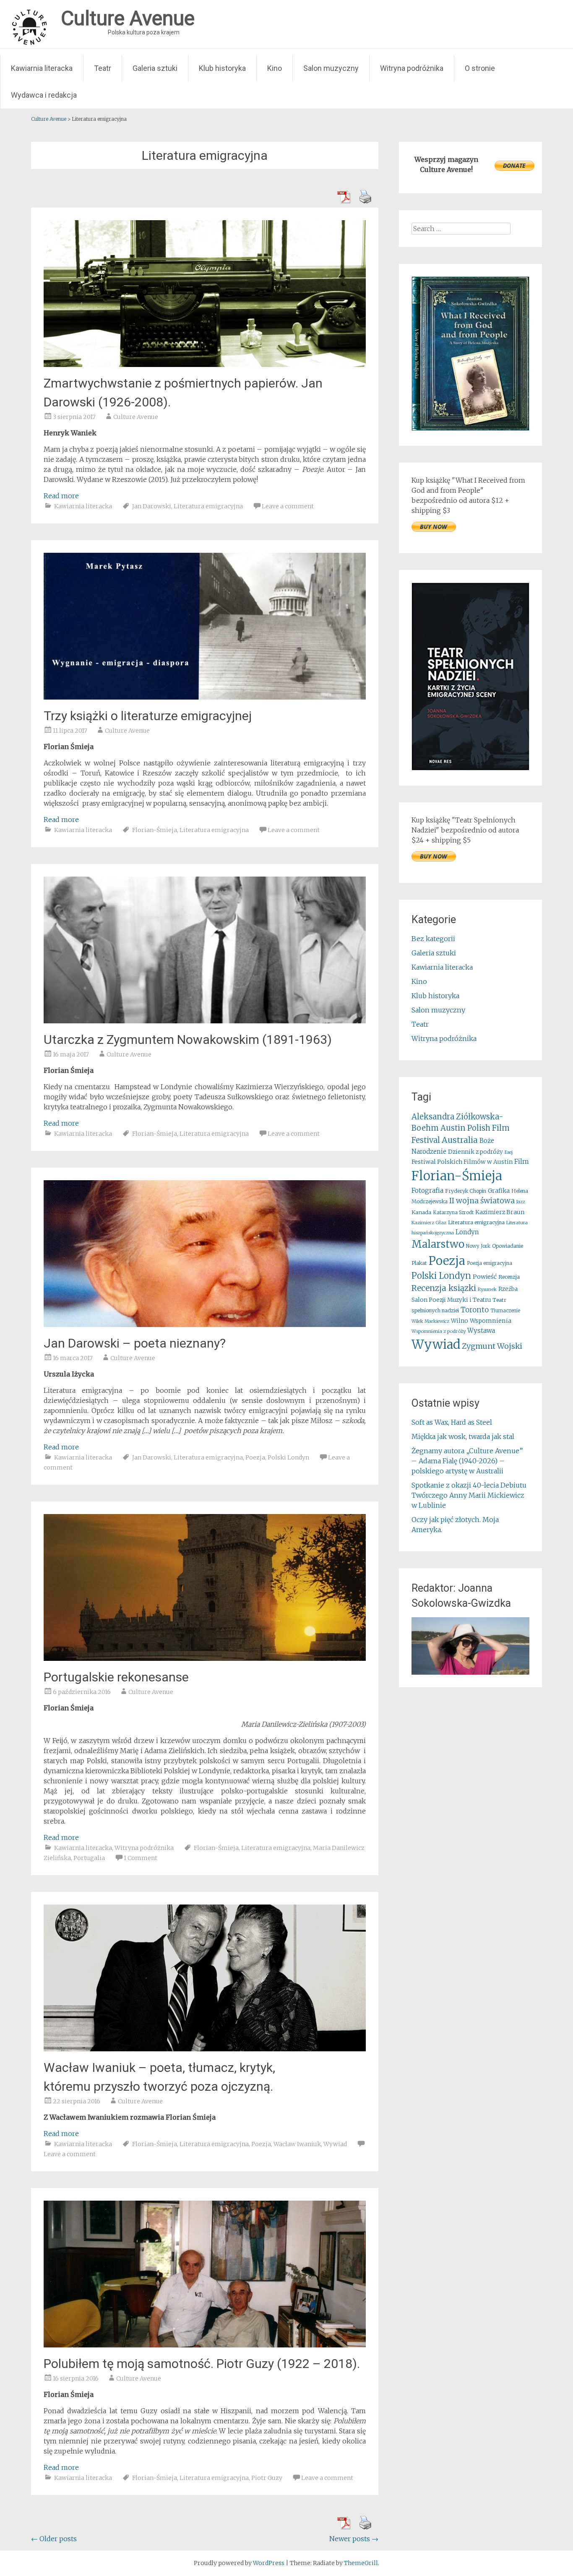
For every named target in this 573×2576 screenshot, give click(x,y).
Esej (509, 1152)
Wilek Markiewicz (430, 1321)
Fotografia (427, 1190)
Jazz (521, 1202)
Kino (275, 68)
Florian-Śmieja (155, 830)
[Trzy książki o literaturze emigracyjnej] (205, 697)
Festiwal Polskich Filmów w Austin (462, 1162)
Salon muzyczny (331, 68)
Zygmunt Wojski (492, 1346)
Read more (61, 496)
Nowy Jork (478, 1246)
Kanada (421, 1212)
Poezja (255, 1457)
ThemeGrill (361, 2563)
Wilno (460, 1321)
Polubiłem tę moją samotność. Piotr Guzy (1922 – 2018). (202, 2364)
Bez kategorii (433, 939)
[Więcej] (470, 1646)
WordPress (269, 2563)
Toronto (475, 1310)
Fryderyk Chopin (466, 1191)
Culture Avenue (136, 417)
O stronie (480, 68)
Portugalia (89, 1858)
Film (522, 1161)
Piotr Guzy (267, 2478)
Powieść (485, 1277)
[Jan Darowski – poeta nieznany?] (205, 1324)
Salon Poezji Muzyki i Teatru (451, 1300)
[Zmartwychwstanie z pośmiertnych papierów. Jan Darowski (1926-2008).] (205, 364)
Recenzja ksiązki (444, 1288)
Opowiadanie (508, 1246)
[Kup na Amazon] (470, 428)
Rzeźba (508, 1289)
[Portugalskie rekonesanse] (205, 1658)
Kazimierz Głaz (429, 1223)
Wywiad (335, 2144)
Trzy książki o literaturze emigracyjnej (148, 716)
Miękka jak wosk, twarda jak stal (463, 1436)
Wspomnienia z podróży (439, 1331)
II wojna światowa (482, 1201)
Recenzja (509, 1277)
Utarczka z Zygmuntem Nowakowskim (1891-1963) (188, 1040)
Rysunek (487, 1289)
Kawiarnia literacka (42, 68)
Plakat (419, 1263)
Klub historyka (222, 68)
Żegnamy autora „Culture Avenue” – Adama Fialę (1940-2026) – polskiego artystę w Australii (467, 1461)
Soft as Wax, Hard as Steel (452, 1422)
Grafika (499, 1191)
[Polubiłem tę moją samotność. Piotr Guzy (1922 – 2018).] (205, 2345)
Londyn (467, 1232)
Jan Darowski (152, 506)
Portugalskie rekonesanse (116, 1677)
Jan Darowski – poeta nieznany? (135, 1343)
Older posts (54, 2539)
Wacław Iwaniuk (297, 2144)
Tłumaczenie (505, 1311)
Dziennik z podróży (475, 1152)
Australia (460, 1140)
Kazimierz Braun (500, 1212)
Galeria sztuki (155, 68)
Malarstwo (438, 1244)
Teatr (103, 68)
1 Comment (141, 1858)
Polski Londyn (288, 1457)
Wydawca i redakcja (44, 95)
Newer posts (354, 2539)
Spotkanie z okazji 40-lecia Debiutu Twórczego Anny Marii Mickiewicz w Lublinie (469, 1495)
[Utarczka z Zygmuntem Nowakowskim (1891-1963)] (205, 1021)
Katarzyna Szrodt (453, 1213)
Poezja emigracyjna (490, 1263)
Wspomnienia (491, 1321)
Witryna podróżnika (412, 68)
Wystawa (481, 1331)
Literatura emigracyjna (208, 506)
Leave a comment (288, 506)
